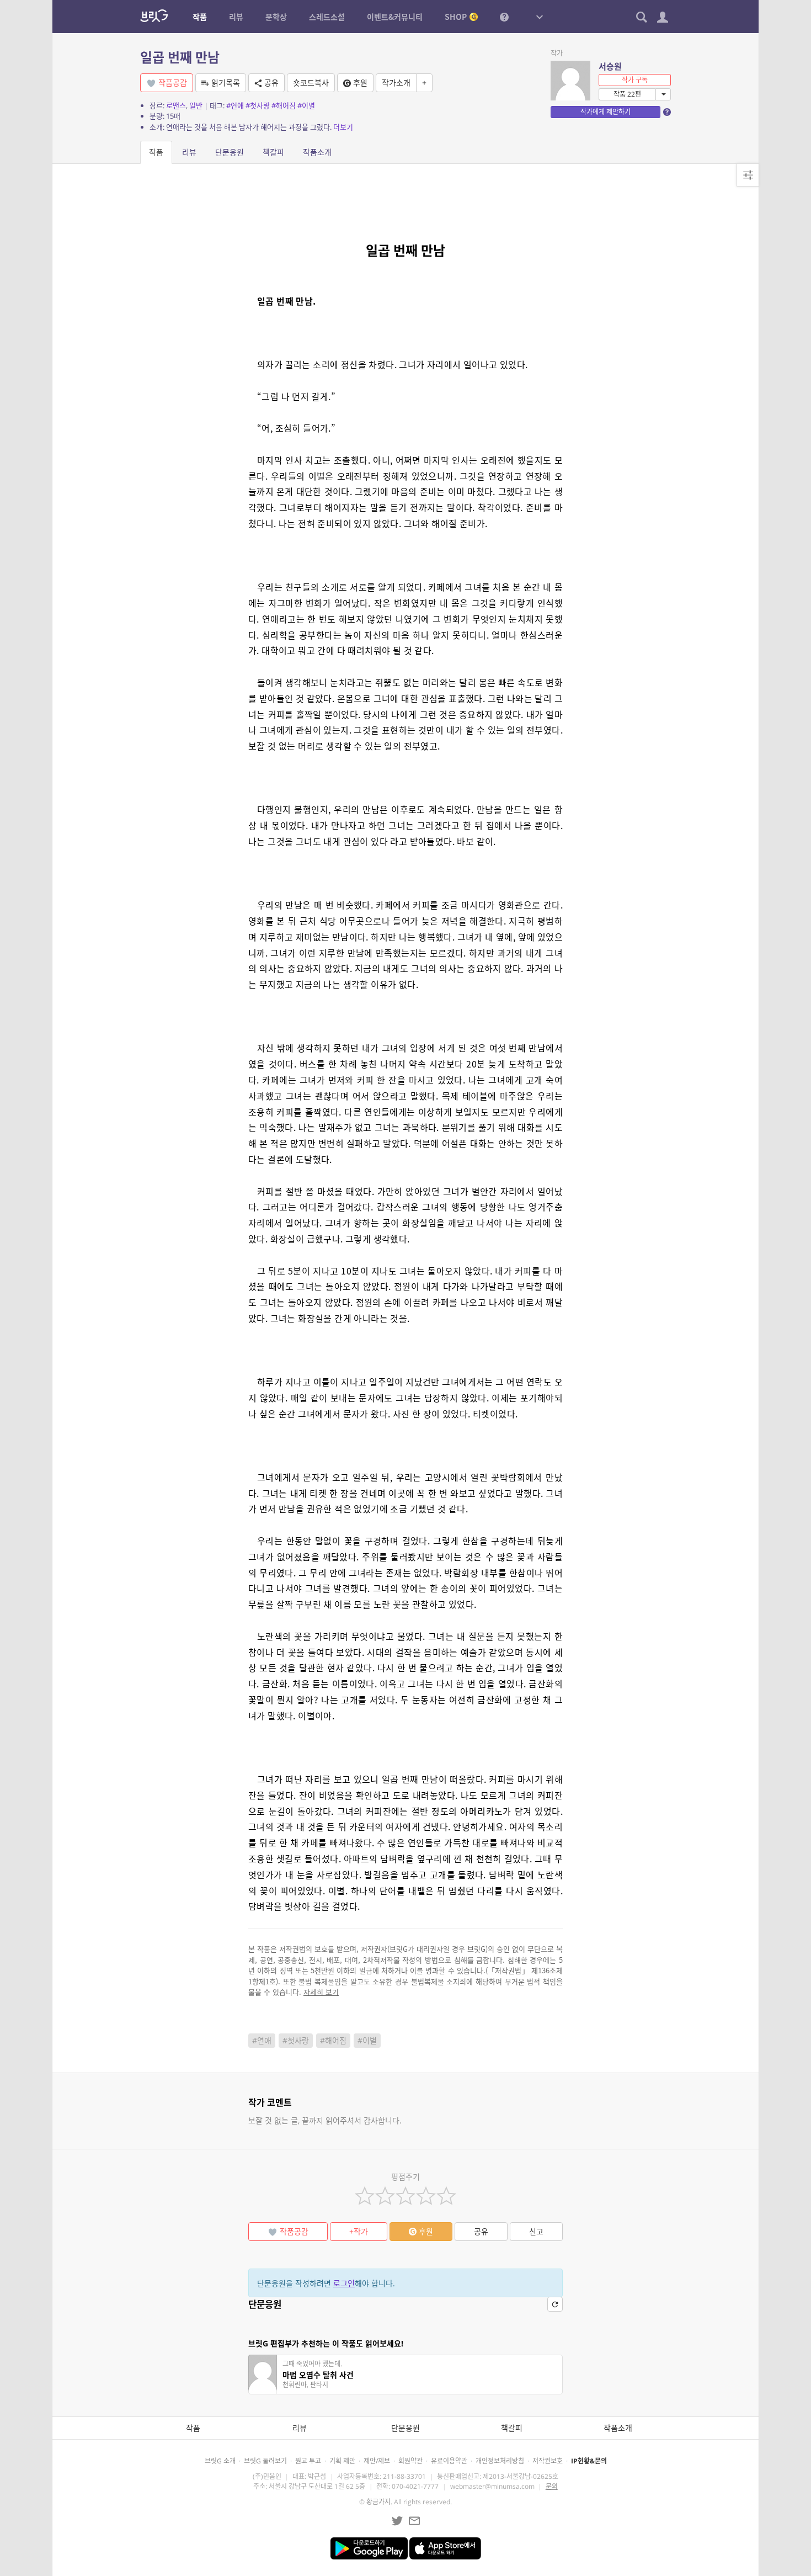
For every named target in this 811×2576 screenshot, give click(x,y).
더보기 (343, 127)
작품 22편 (627, 94)
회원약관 (410, 2461)
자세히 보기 (321, 1992)
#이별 (306, 105)
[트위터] (397, 2521)
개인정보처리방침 (500, 2461)
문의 (552, 2486)
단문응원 (230, 152)
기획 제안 (342, 2461)
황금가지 (378, 2502)
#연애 (235, 105)
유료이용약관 (449, 2461)
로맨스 (176, 105)
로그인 (344, 2283)
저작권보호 (548, 2461)
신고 (536, 2231)
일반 (196, 105)
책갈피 (273, 152)
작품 (156, 152)
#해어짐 (284, 105)
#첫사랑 (258, 105)
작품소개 (317, 152)
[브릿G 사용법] (504, 17)
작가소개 (396, 83)
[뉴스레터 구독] (414, 2521)
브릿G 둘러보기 (265, 2461)
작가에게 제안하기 (605, 112)
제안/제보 (377, 2461)
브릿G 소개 (220, 2461)
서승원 (610, 66)
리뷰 (189, 152)
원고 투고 (308, 2461)
